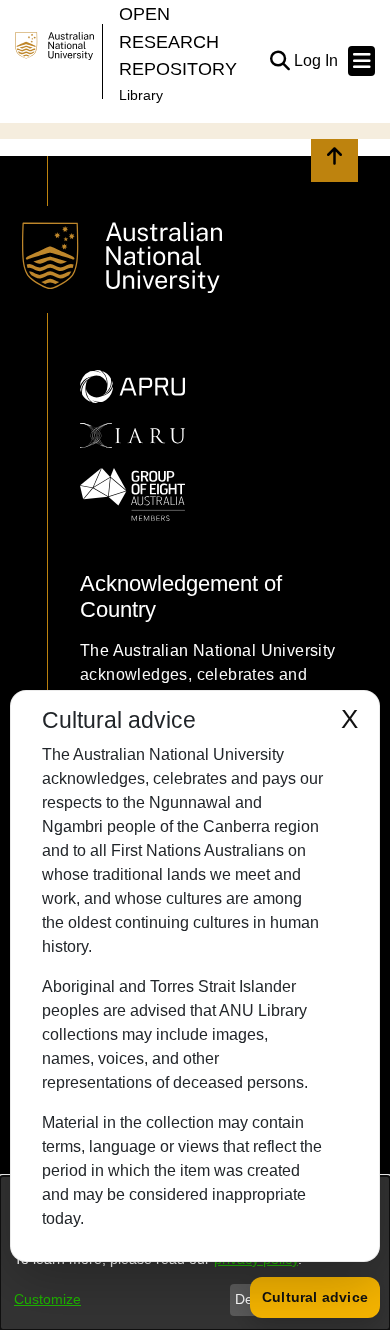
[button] (279, 61)
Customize (47, 1299)
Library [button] (141, 95)
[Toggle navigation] (361, 61)
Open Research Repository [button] (178, 41)
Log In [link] (317, 60)
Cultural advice (315, 1297)
